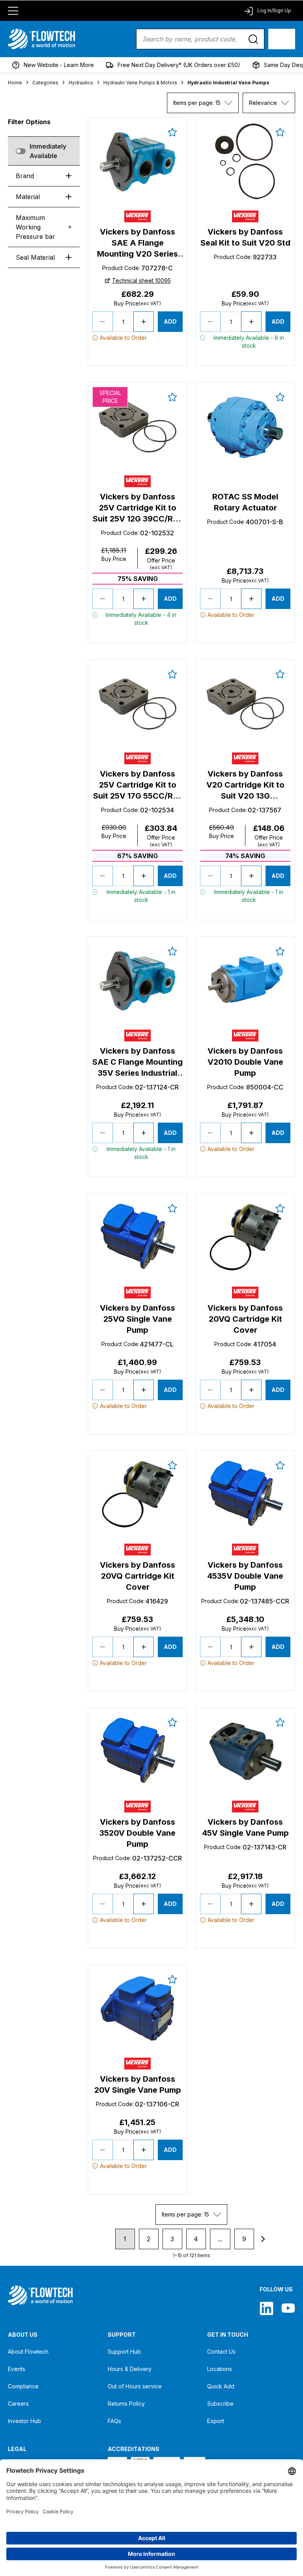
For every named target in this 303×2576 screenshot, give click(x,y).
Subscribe (220, 2404)
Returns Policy (126, 2404)
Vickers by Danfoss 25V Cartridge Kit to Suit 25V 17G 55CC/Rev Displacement (138, 785)
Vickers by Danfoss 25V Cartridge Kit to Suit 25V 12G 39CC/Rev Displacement (137, 508)
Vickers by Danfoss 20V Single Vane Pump (138, 2084)
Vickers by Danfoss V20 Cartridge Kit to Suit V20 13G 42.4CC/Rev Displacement (245, 785)
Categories (45, 83)
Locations (220, 2369)
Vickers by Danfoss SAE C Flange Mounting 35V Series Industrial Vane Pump (137, 1062)
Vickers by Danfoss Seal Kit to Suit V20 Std (245, 237)
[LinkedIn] (267, 2308)
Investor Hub (24, 2421)
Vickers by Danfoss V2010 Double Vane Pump (245, 1062)
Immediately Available (48, 151)
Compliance (23, 2386)
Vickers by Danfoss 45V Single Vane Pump (245, 1827)
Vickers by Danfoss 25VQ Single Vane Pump (137, 1319)
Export (216, 2421)
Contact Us (221, 2352)
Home (15, 83)
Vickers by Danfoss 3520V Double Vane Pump (137, 1833)
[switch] (21, 151)
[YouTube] (288, 2308)
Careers (18, 2404)
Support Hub (124, 2352)
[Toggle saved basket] (172, 132)
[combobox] (203, 103)
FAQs (114, 2421)
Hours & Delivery (130, 2369)
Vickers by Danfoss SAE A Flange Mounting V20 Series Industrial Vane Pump (138, 243)
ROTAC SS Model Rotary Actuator (245, 502)
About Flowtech (28, 2352)
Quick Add (221, 2386)
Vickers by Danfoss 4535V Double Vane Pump (245, 1576)
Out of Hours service (135, 2386)
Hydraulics (81, 83)
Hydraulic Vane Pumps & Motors (140, 83)
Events (17, 2369)
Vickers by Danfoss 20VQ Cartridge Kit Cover (245, 1319)
